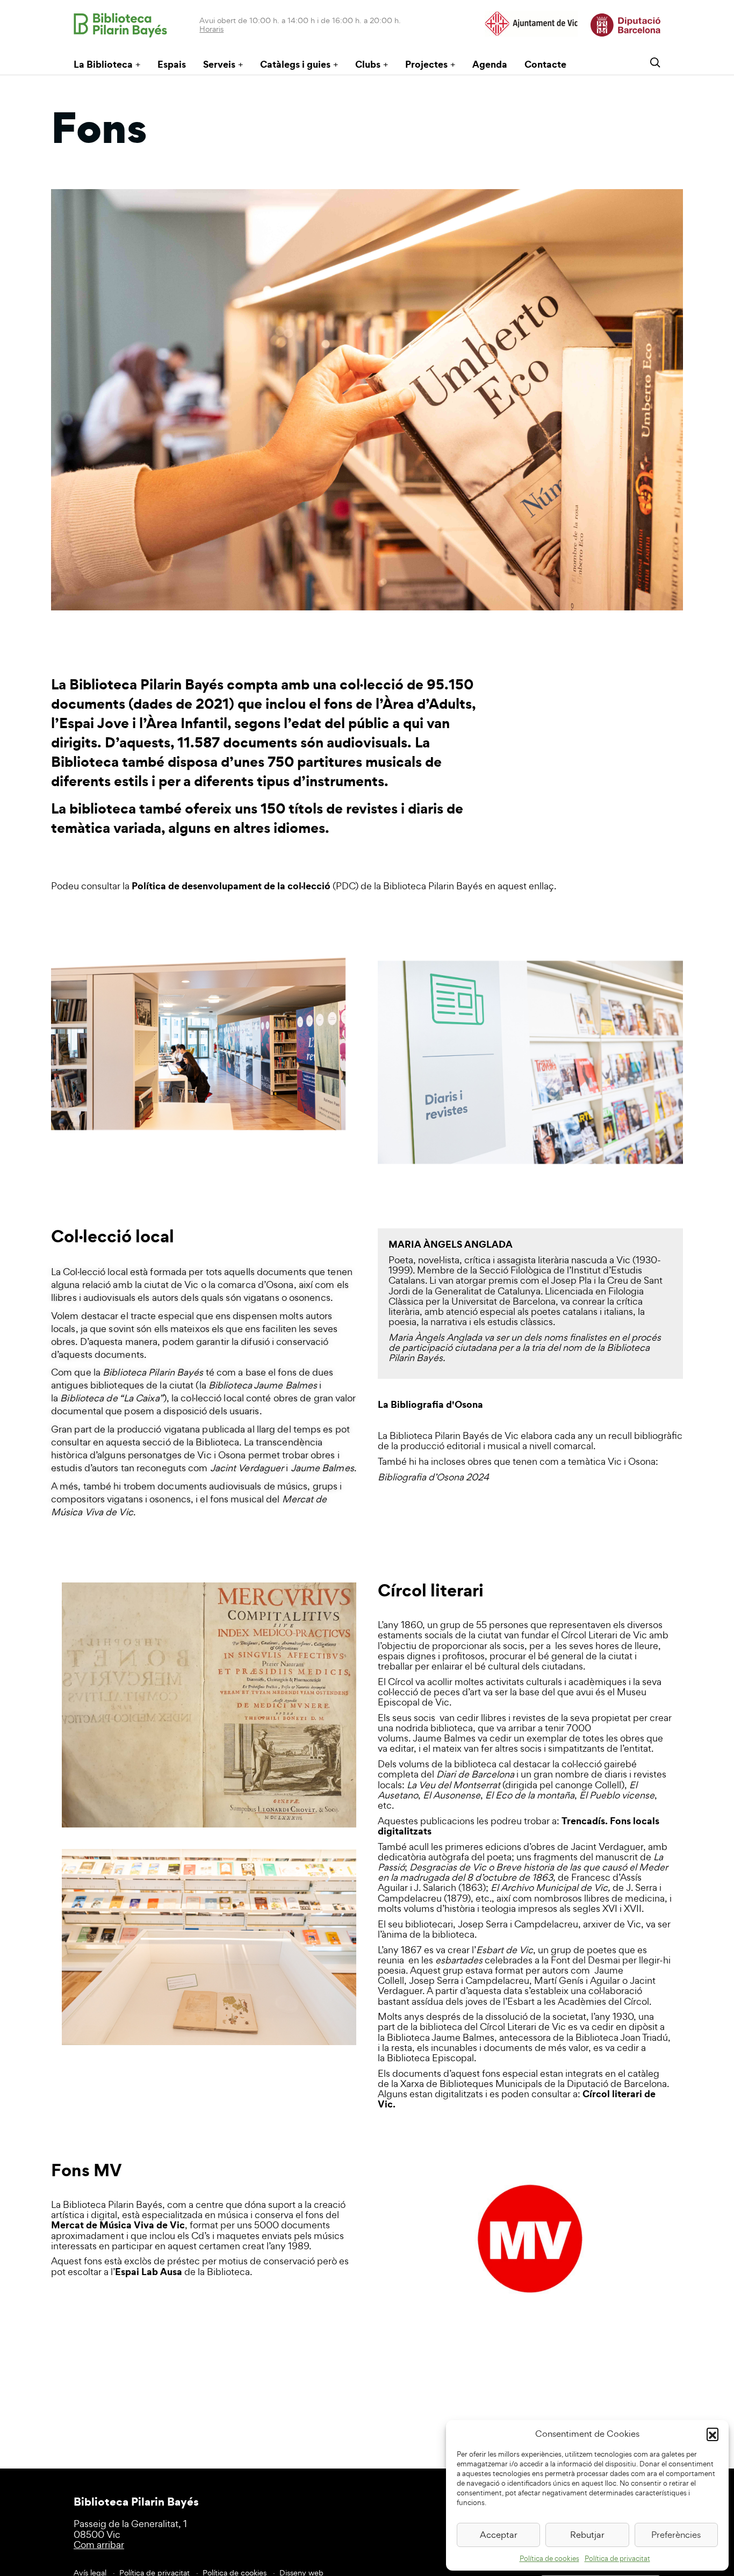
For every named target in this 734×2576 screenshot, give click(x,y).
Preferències (676, 2535)
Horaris (211, 29)
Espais (172, 64)
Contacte (545, 64)
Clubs (368, 64)
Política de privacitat (617, 2559)
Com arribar (99, 2545)
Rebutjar (587, 2535)
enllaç (541, 886)
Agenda (490, 64)
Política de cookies (549, 2559)
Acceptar (499, 2535)
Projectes (426, 64)
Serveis (219, 64)
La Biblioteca (103, 64)
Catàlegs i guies (295, 64)
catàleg (643, 2073)
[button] (713, 2434)
